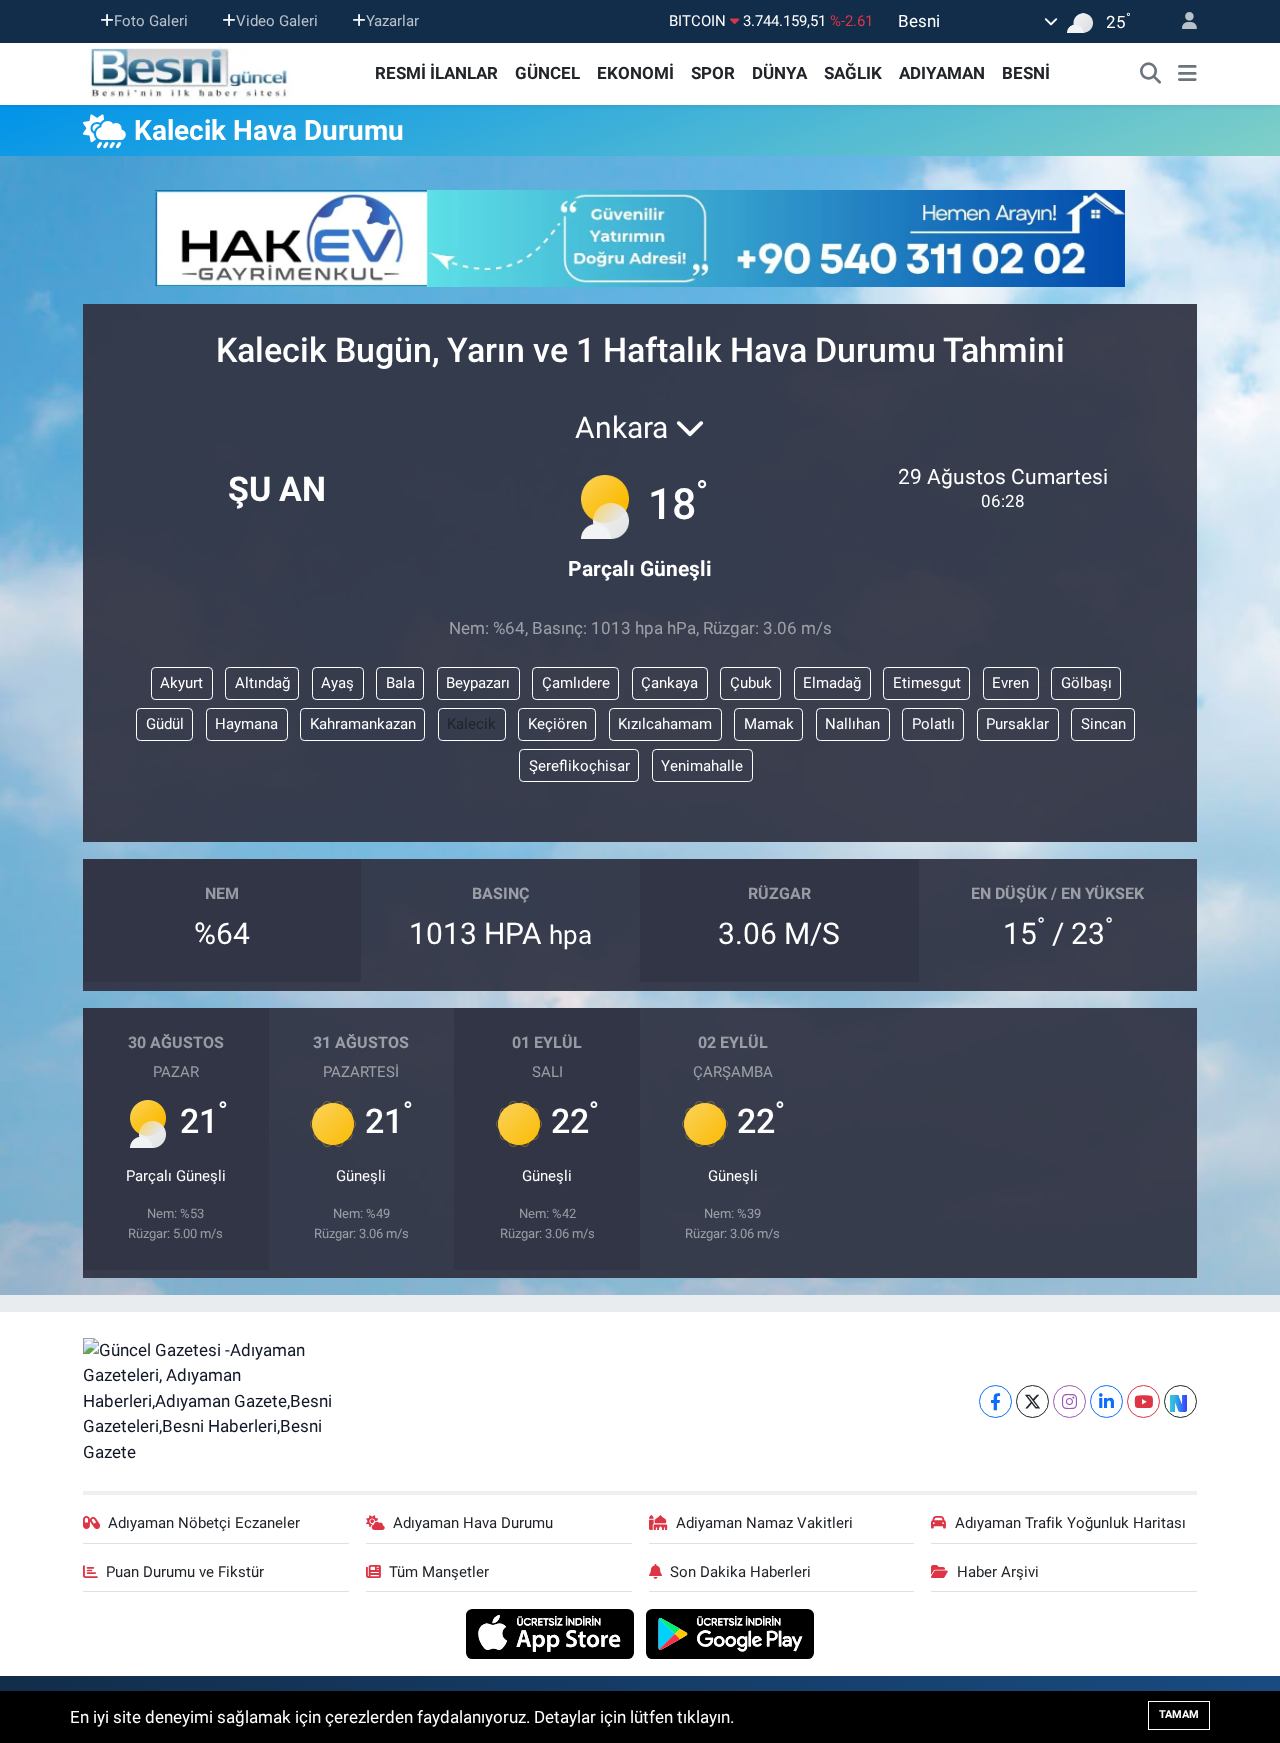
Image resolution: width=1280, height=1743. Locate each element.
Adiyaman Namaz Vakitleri (764, 1523)
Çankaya (669, 683)
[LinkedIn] (1106, 1401)
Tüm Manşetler (439, 1572)
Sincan (1103, 724)
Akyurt (181, 683)
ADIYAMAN (942, 73)
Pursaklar (1017, 724)
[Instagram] (1069, 1401)
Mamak (769, 724)
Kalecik (471, 724)
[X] (1032, 1401)
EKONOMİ (635, 73)
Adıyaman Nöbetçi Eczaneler (204, 1523)
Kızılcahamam (665, 724)
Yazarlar (392, 21)
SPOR (713, 73)
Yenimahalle (702, 766)
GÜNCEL (547, 73)
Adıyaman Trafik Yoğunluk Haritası (1070, 1523)
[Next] (1180, 1401)
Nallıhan (852, 724)
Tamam (1179, 1714)
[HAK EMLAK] (640, 238)
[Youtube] (1143, 1401)
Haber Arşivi (998, 1572)
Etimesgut (927, 683)
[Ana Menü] (1187, 74)
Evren (1010, 683)
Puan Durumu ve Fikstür (185, 1572)
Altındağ (262, 683)
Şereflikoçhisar (579, 766)
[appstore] (552, 1633)
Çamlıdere (576, 683)
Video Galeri (277, 21)
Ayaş (337, 683)
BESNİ (1026, 73)
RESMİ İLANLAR (436, 73)
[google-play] (730, 1633)
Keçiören (557, 724)
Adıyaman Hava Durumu (473, 1523)
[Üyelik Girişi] (1181, 21)
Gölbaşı (1086, 683)
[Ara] (1151, 74)
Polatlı (933, 724)
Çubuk (751, 683)
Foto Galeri (151, 21)
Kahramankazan (363, 724)
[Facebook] (995, 1401)
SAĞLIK (853, 73)
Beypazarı (478, 683)
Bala (400, 683)
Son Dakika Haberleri (740, 1572)
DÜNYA (779, 73)
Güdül (165, 724)
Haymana (246, 724)
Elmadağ (832, 683)
